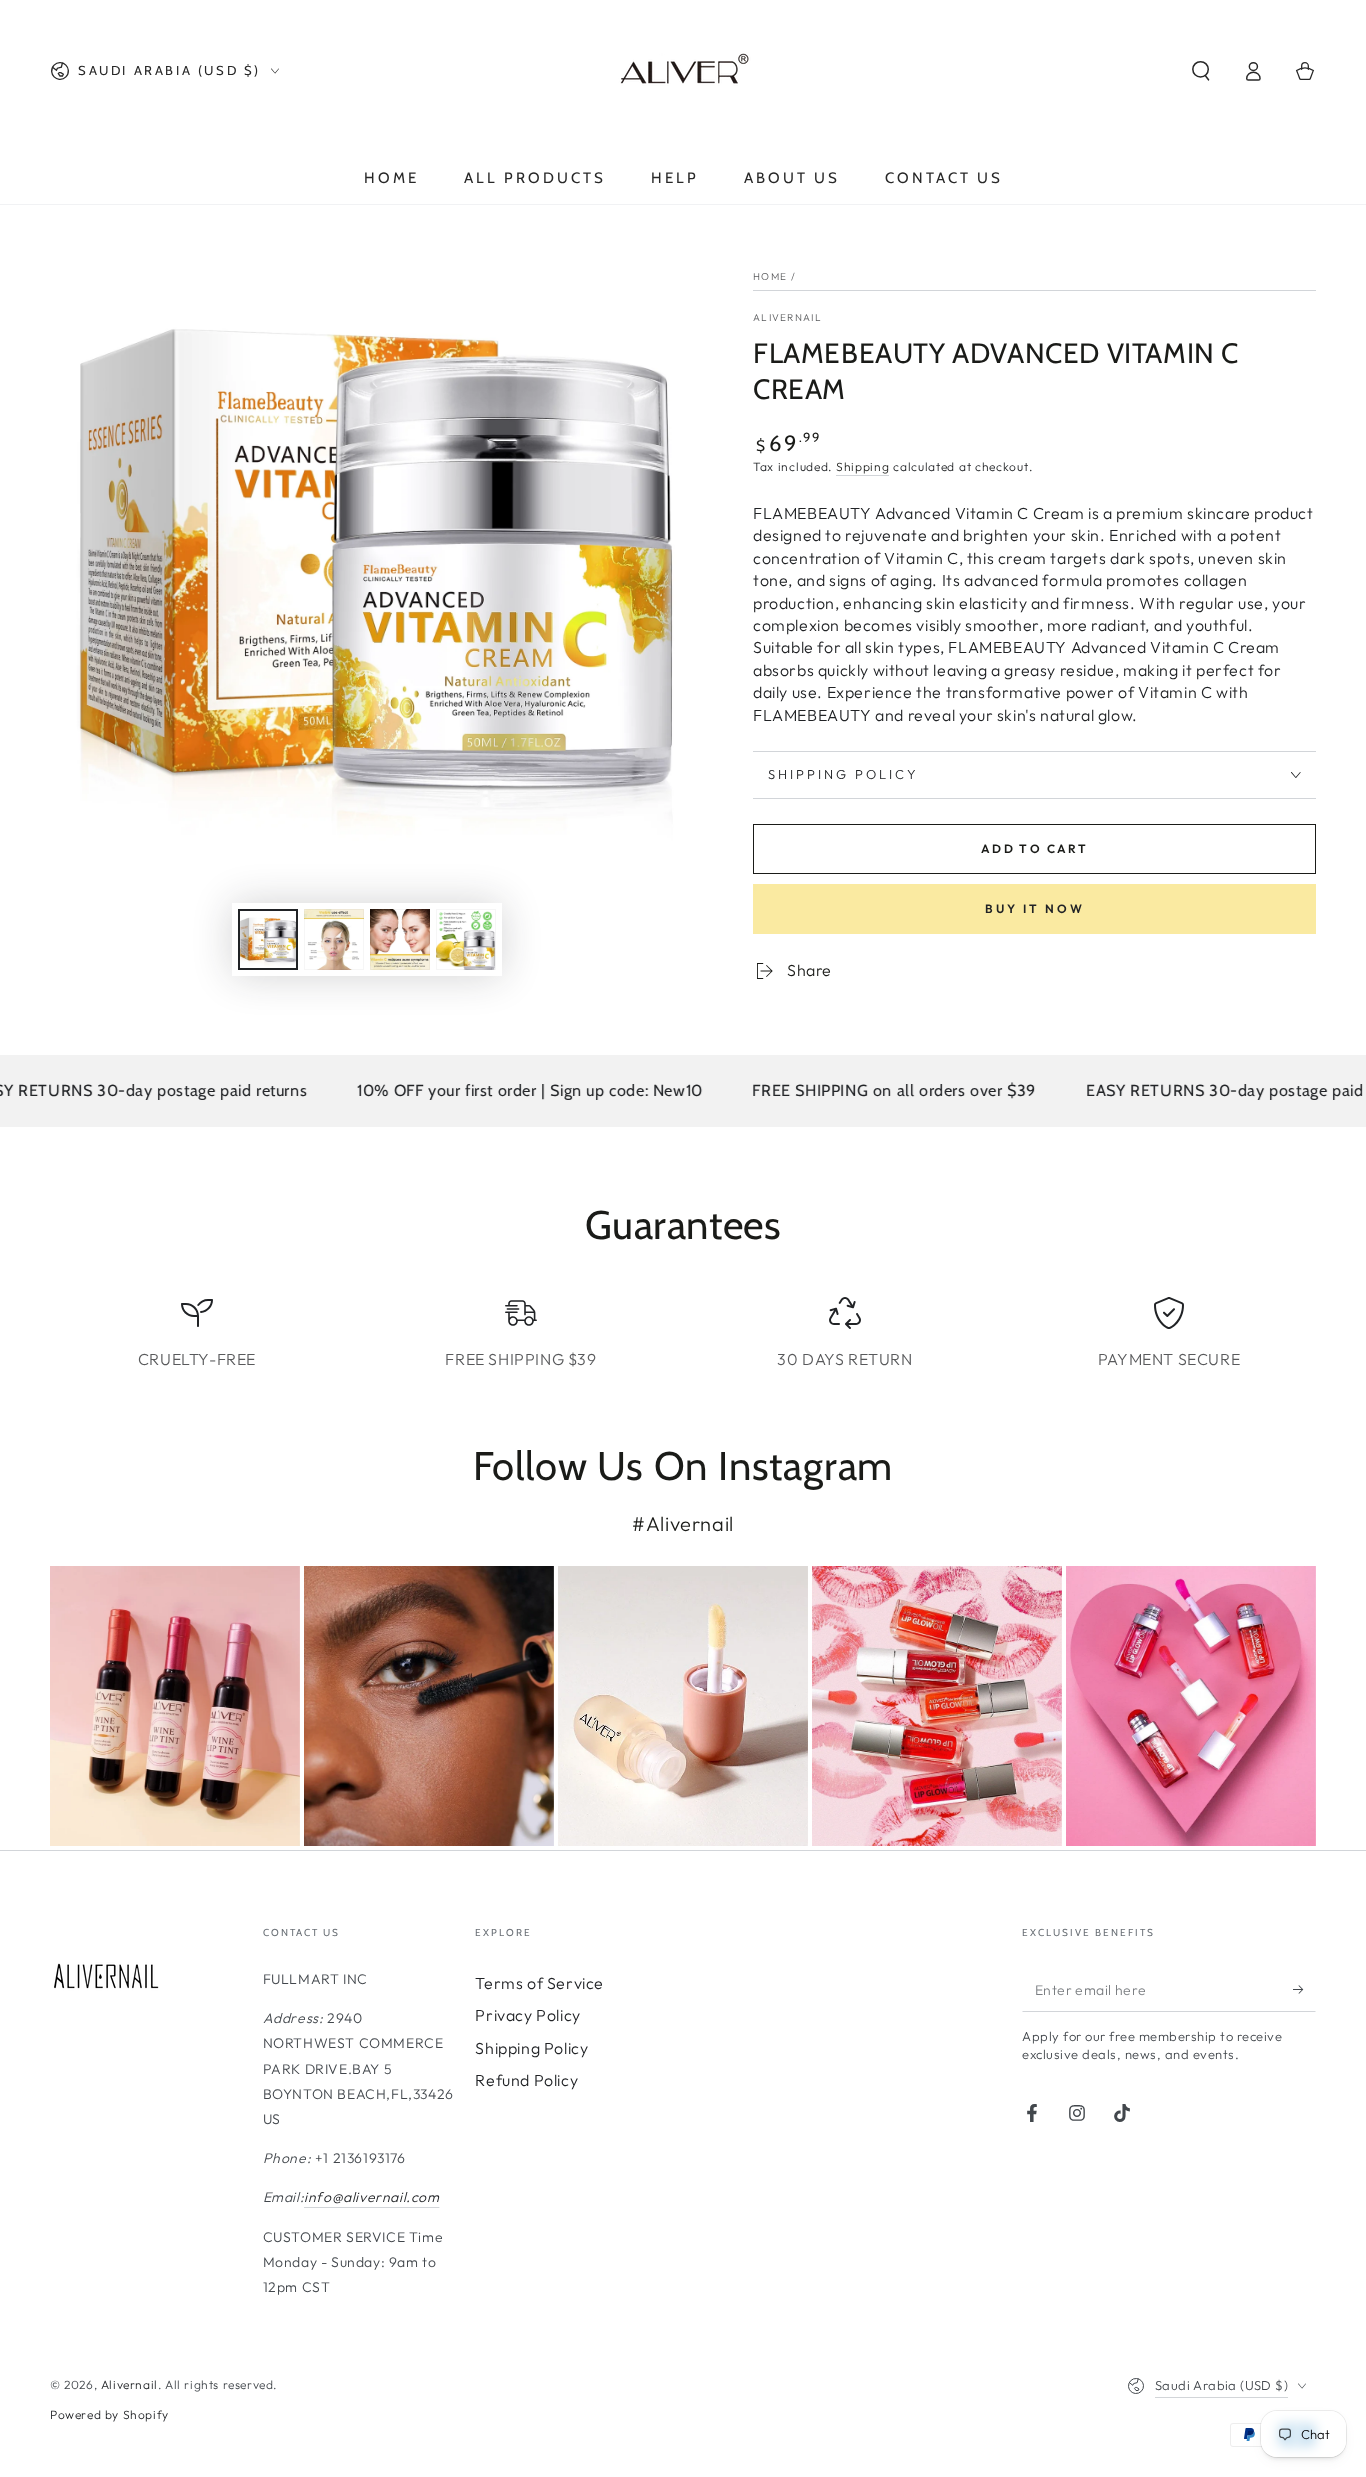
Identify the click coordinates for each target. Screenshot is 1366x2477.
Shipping (863, 466)
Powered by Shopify (109, 2414)
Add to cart (1034, 848)
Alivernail (787, 317)
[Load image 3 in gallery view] (400, 939)
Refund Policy (526, 2080)
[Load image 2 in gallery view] (334, 939)
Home (770, 276)
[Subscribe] (1304, 1989)
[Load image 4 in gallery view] (466, 939)
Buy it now (1035, 908)
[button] (1201, 71)
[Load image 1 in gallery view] (268, 939)
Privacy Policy (527, 2015)
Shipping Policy (531, 2048)
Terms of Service (539, 1983)
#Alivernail (683, 1523)
